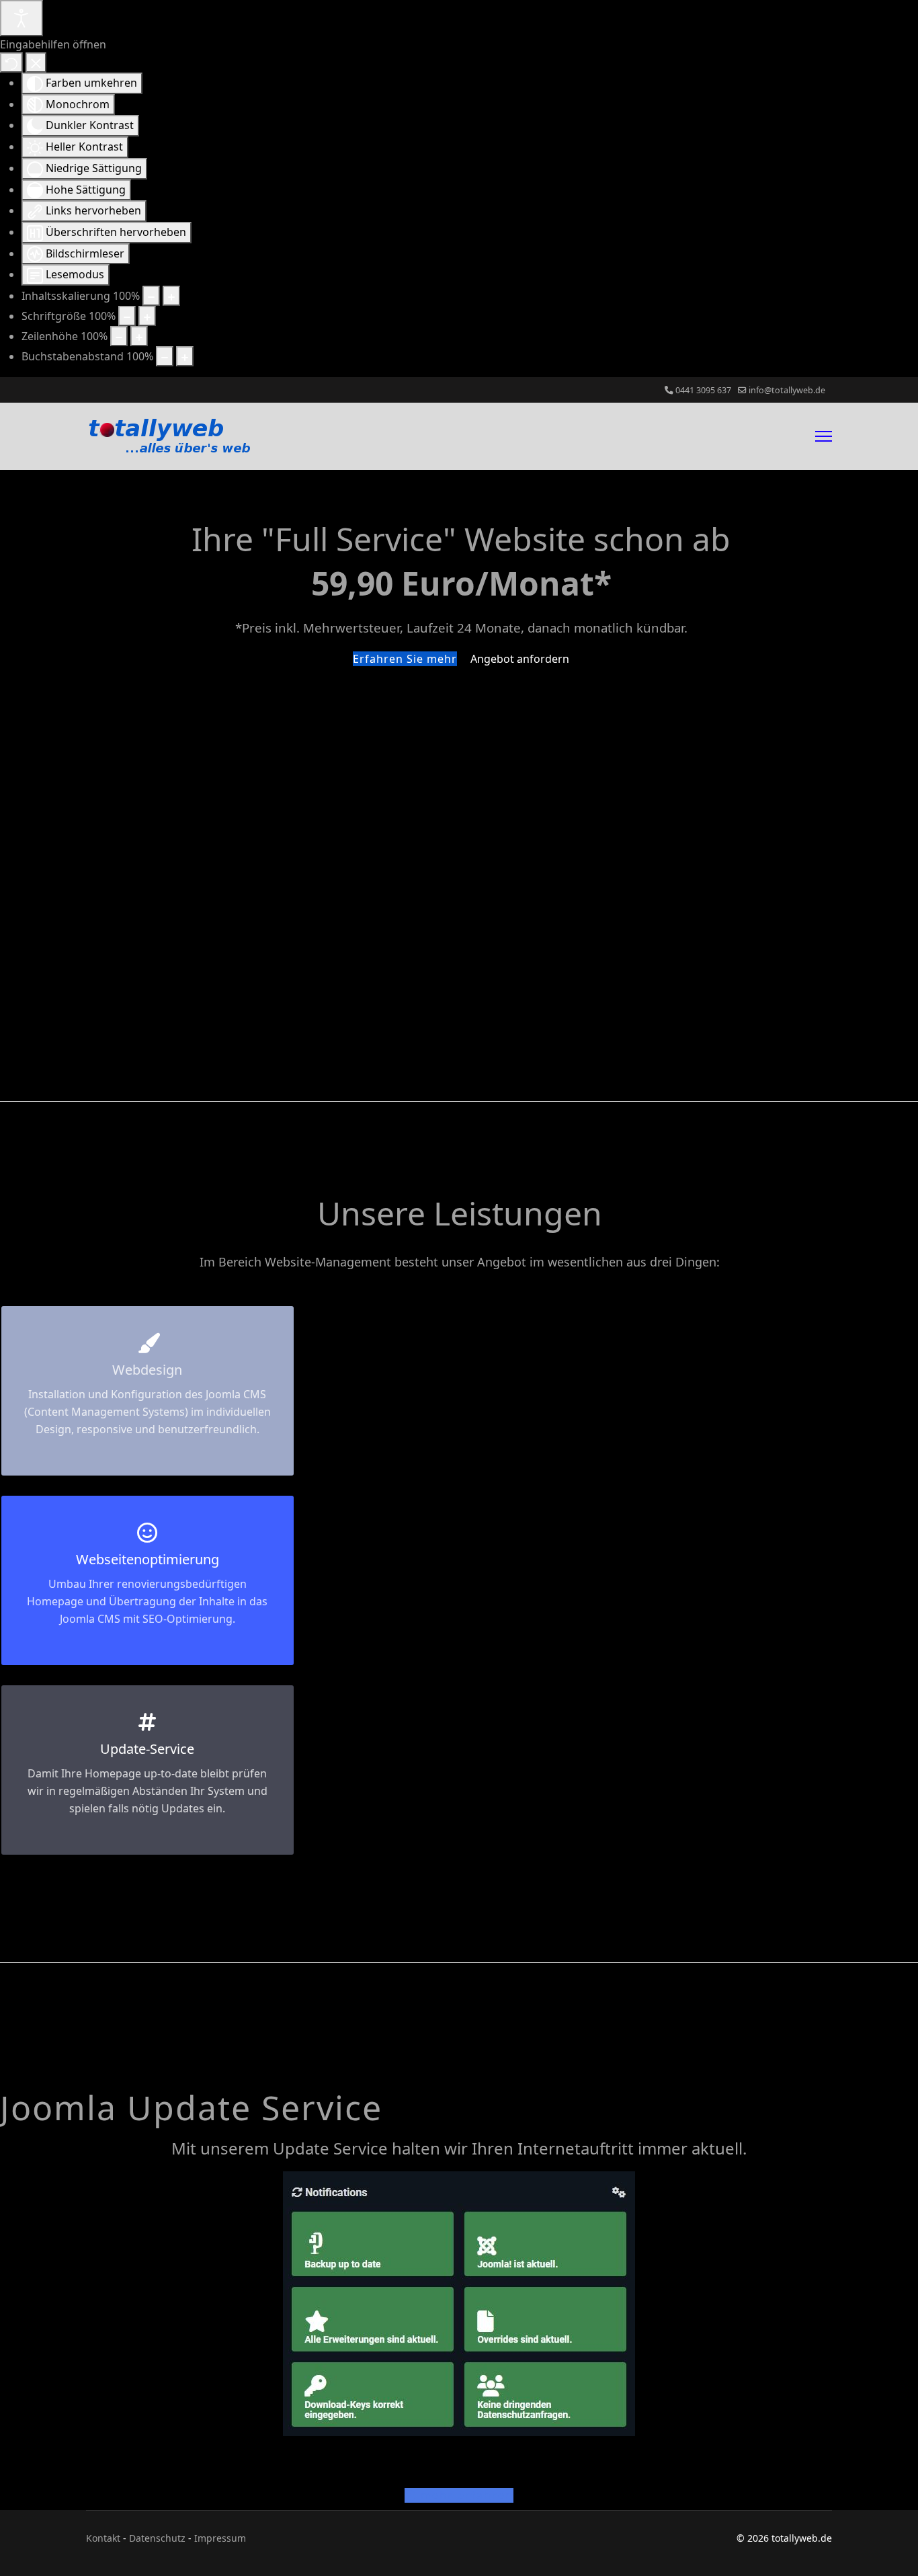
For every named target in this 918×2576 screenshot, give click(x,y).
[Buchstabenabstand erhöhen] (185, 356)
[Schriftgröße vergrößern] (147, 316)
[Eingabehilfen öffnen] (22, 18)
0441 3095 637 (703, 390)
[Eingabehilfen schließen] (36, 63)
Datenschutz (157, 2538)
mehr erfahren (465, 2495)
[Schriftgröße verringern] (127, 316)
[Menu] (824, 436)
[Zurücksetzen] (11, 63)
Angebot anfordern (520, 659)
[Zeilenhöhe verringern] (119, 336)
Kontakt (103, 2538)
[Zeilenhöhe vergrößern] (139, 336)
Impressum (220, 2538)
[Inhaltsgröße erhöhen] (171, 296)
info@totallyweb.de (787, 390)
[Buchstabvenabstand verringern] (165, 356)
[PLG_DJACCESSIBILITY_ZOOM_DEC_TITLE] (151, 296)
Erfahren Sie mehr (405, 659)
